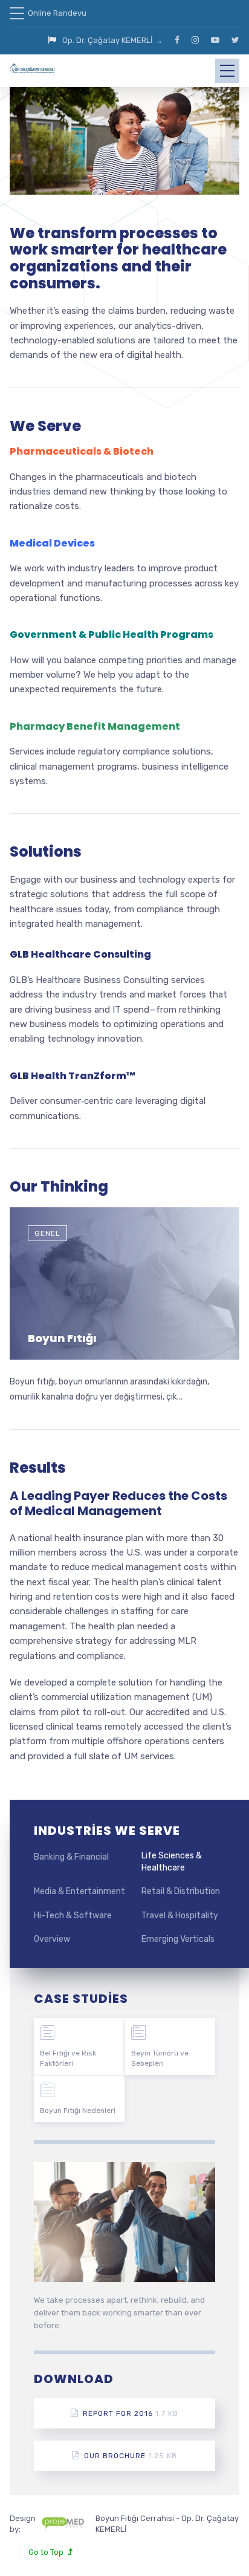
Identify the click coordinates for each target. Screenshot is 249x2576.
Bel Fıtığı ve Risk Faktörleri (68, 2058)
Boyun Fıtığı (62, 1338)
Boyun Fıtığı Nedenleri (78, 2110)
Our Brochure (131, 2456)
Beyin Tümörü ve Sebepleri (160, 2058)
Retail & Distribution (181, 1891)
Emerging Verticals (178, 1939)
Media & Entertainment (79, 1891)
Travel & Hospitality (180, 1916)
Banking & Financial (71, 1857)
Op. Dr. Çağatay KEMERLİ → (112, 40)
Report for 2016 (131, 2413)
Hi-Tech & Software (73, 1916)
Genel (47, 1233)
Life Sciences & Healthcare (172, 1862)
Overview (52, 1939)
